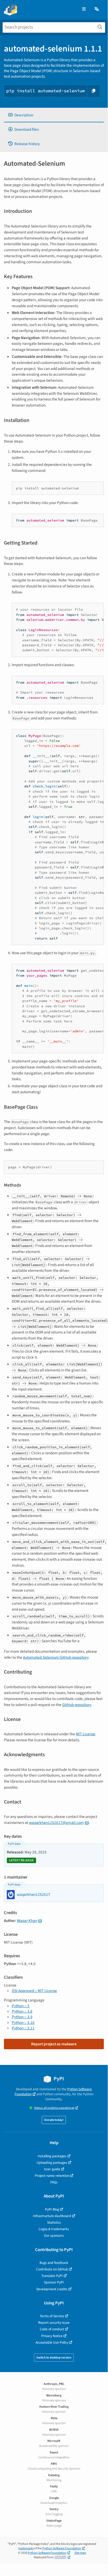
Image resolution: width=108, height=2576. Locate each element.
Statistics (54, 2222)
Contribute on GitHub (52, 2269)
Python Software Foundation (62, 2548)
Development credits (52, 2289)
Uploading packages (52, 2163)
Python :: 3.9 (22, 2017)
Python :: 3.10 (23, 2023)
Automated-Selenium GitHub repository (56, 1657)
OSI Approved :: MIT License (34, 1991)
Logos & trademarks (54, 2229)
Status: (54, 2108)
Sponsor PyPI (54, 2282)
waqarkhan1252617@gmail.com (56, 1823)
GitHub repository (77, 1705)
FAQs (54, 2182)
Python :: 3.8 (22, 2011)
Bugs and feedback (54, 2263)
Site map (80, 2553)
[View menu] (84, 9)
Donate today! (54, 2120)
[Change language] (97, 9)
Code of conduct (52, 2329)
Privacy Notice (52, 2336)
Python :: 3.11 (23, 2028)
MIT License (86, 1734)
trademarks (26, 2548)
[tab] (54, 115)
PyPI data (14, 1844)
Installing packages (52, 2156)
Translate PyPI (52, 2276)
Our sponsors (54, 2236)
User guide (52, 2169)
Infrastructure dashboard (52, 2216)
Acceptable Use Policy (52, 2342)
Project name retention (52, 2176)
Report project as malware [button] (54, 2044)
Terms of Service (52, 2316)
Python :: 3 (21, 2006)
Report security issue (54, 2323)
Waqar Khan (27, 1921)
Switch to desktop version (54, 2358)
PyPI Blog (52, 2209)
